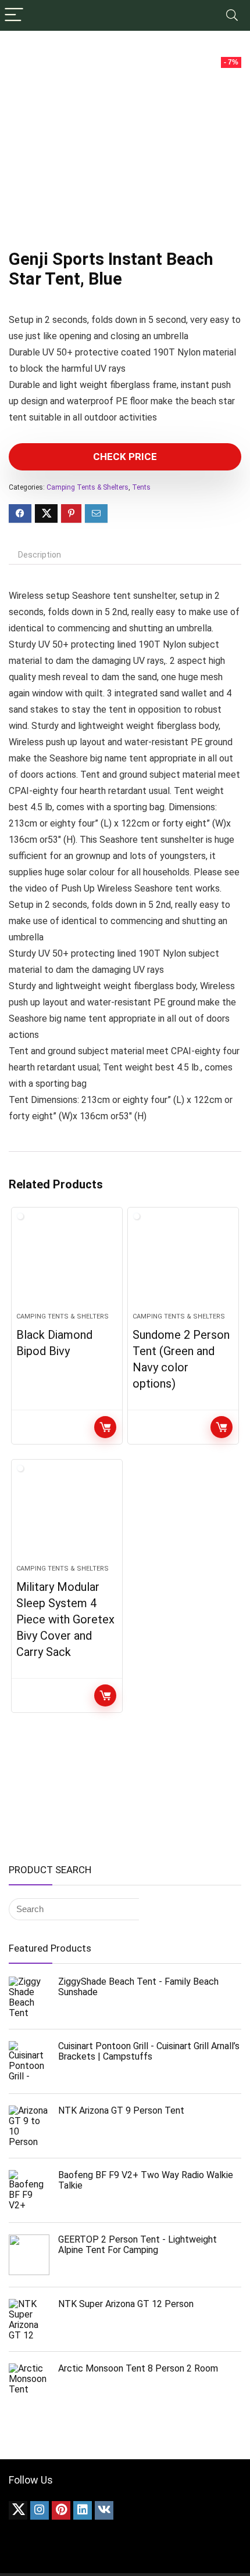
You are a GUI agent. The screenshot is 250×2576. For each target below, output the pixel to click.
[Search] (232, 15)
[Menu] (14, 15)
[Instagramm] (40, 2510)
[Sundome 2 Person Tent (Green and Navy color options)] (183, 1264)
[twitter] (18, 2510)
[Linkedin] (83, 2510)
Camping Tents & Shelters (87, 487)
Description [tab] (40, 555)
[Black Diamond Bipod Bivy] (67, 1264)
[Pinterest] (61, 2510)
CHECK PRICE (125, 457)
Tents (141, 487)
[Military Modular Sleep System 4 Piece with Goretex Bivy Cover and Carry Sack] (67, 1517)
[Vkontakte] (104, 2510)
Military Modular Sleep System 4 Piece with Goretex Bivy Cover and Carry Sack (65, 1619)
